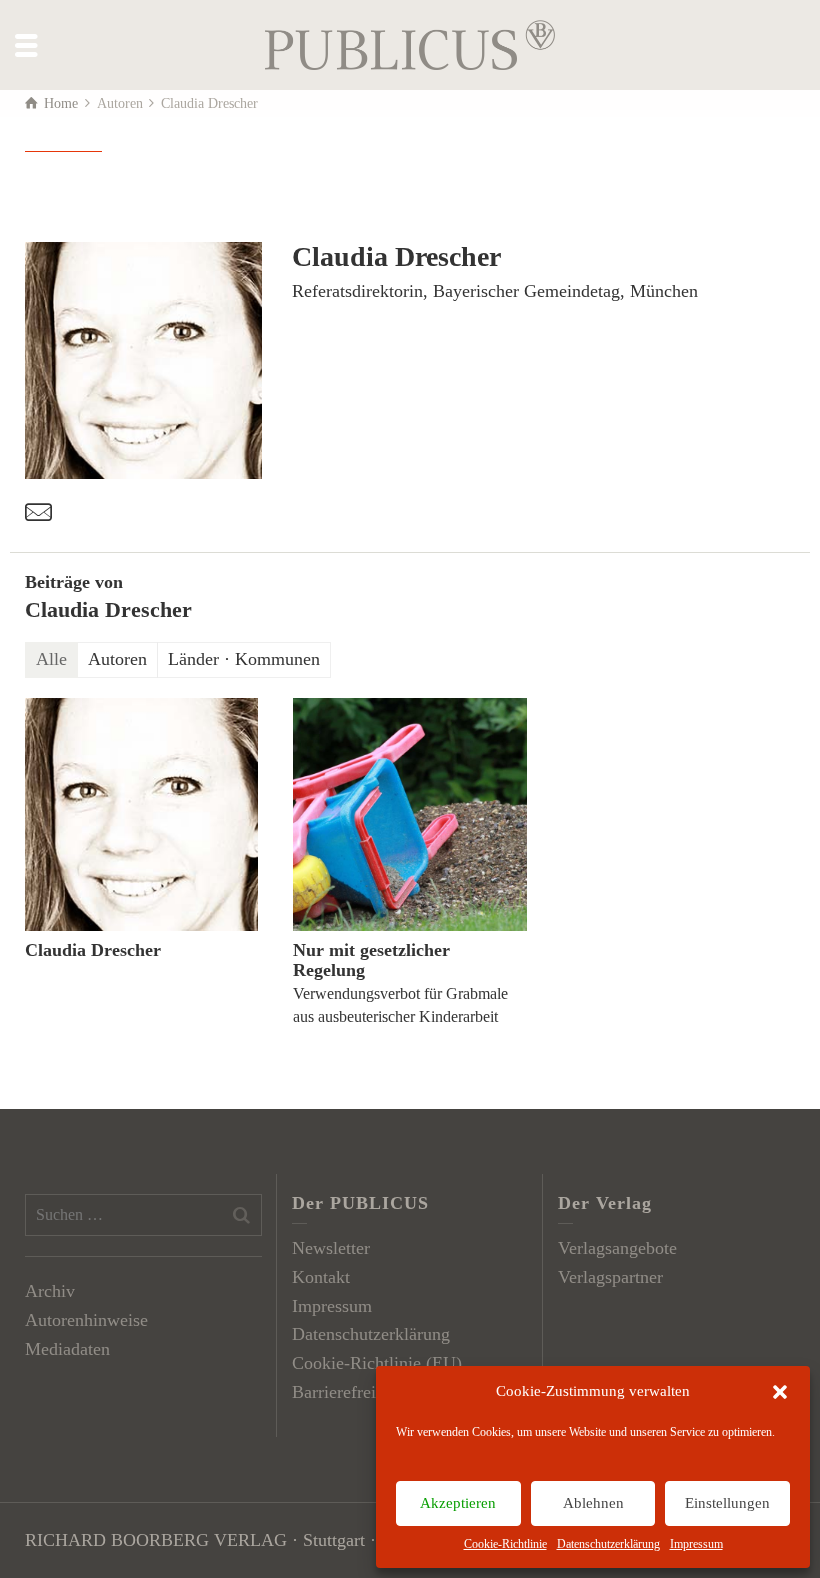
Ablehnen (593, 1503)
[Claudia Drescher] (141, 814)
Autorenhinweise (86, 1320)
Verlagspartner (610, 1277)
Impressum (696, 1544)
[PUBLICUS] (410, 43)
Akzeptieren (458, 1503)
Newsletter (331, 1248)
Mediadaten (67, 1349)
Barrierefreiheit (347, 1392)
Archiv (50, 1291)
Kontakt (321, 1277)
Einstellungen (727, 1503)
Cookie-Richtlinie (505, 1544)
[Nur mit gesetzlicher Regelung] (409, 814)
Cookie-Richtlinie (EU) (377, 1363)
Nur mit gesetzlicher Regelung (371, 960)
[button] (780, 1392)
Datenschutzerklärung (608, 1544)
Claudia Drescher (93, 950)
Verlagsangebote (617, 1248)
